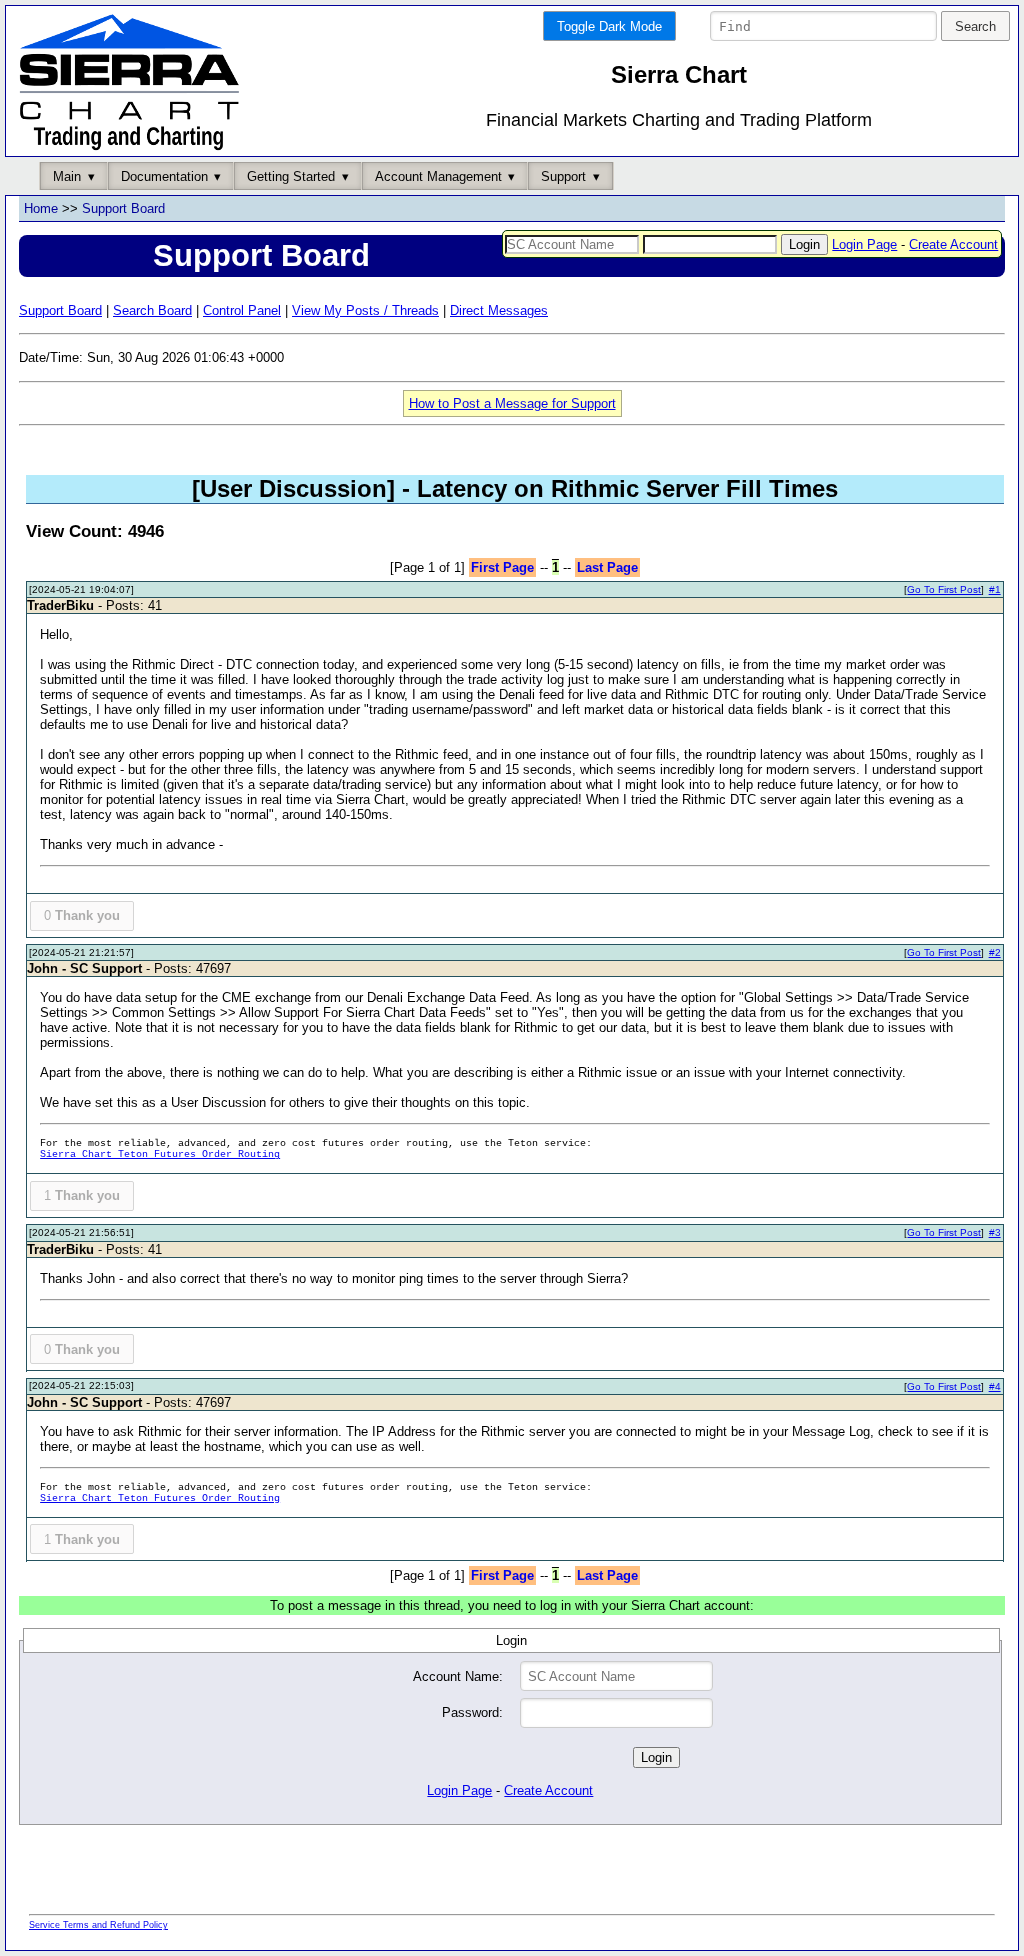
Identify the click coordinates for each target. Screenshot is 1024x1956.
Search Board (152, 310)
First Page (502, 567)
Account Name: (458, 1676)
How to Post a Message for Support (512, 403)
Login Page (864, 244)
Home (41, 208)
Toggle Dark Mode (609, 26)
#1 (995, 589)
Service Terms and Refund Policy (98, 1925)
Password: (472, 1712)
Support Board (123, 208)
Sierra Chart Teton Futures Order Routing (160, 1154)
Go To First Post (944, 589)
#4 (995, 1386)
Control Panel (242, 310)
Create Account (953, 244)
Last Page (607, 567)
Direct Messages (499, 310)
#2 (995, 952)
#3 (995, 1232)
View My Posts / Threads (365, 310)
